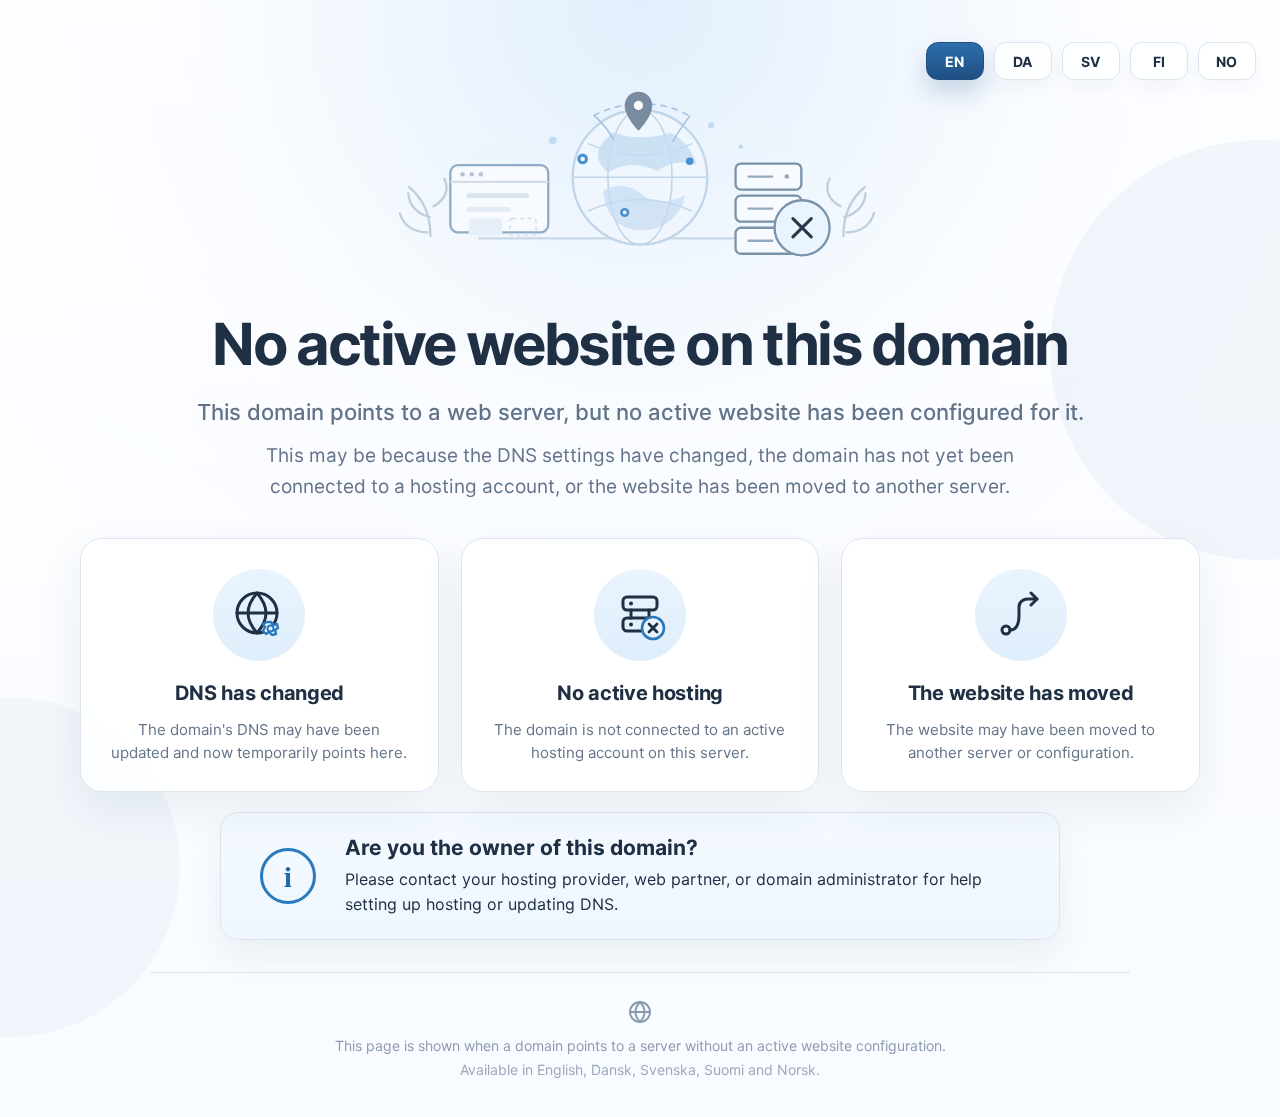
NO (1227, 61)
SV (1091, 61)
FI (1159, 61)
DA (1023, 61)
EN (955, 61)
